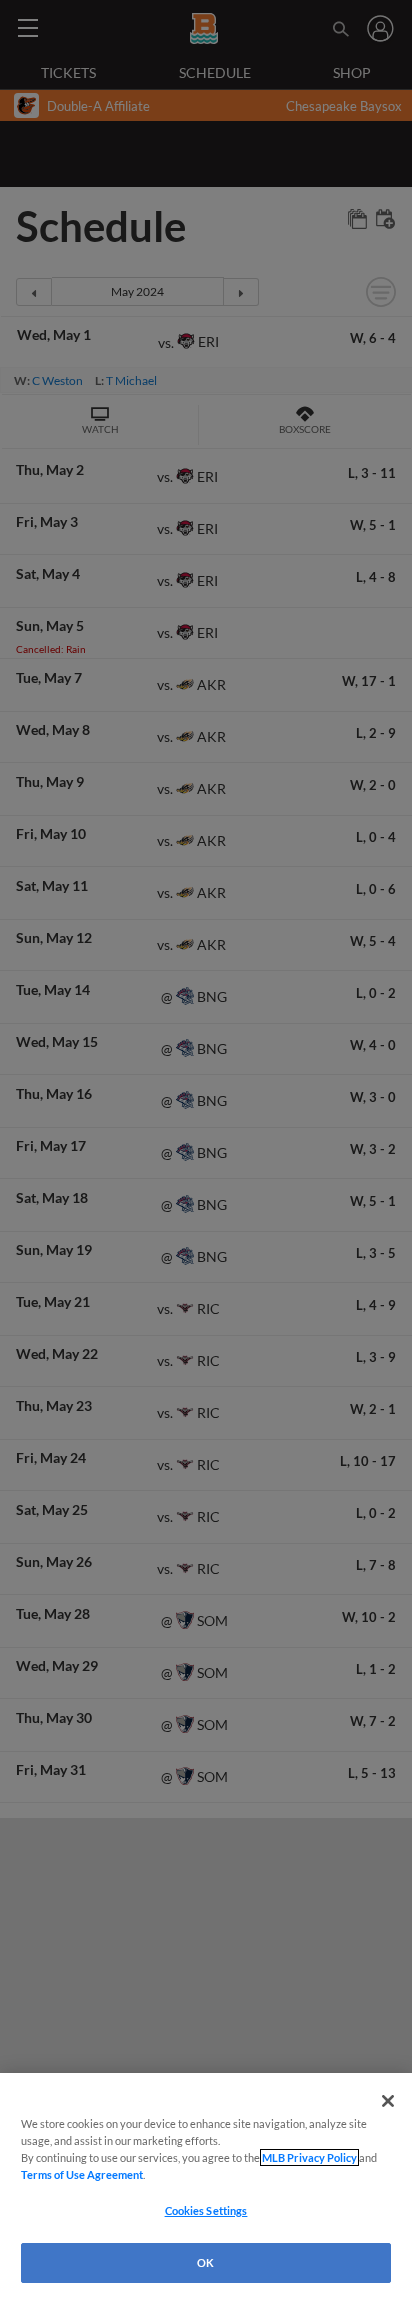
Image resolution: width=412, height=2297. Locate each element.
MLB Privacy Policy (309, 2157)
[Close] (388, 2101)
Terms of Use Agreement (82, 2174)
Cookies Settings (206, 2210)
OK (205, 2262)
